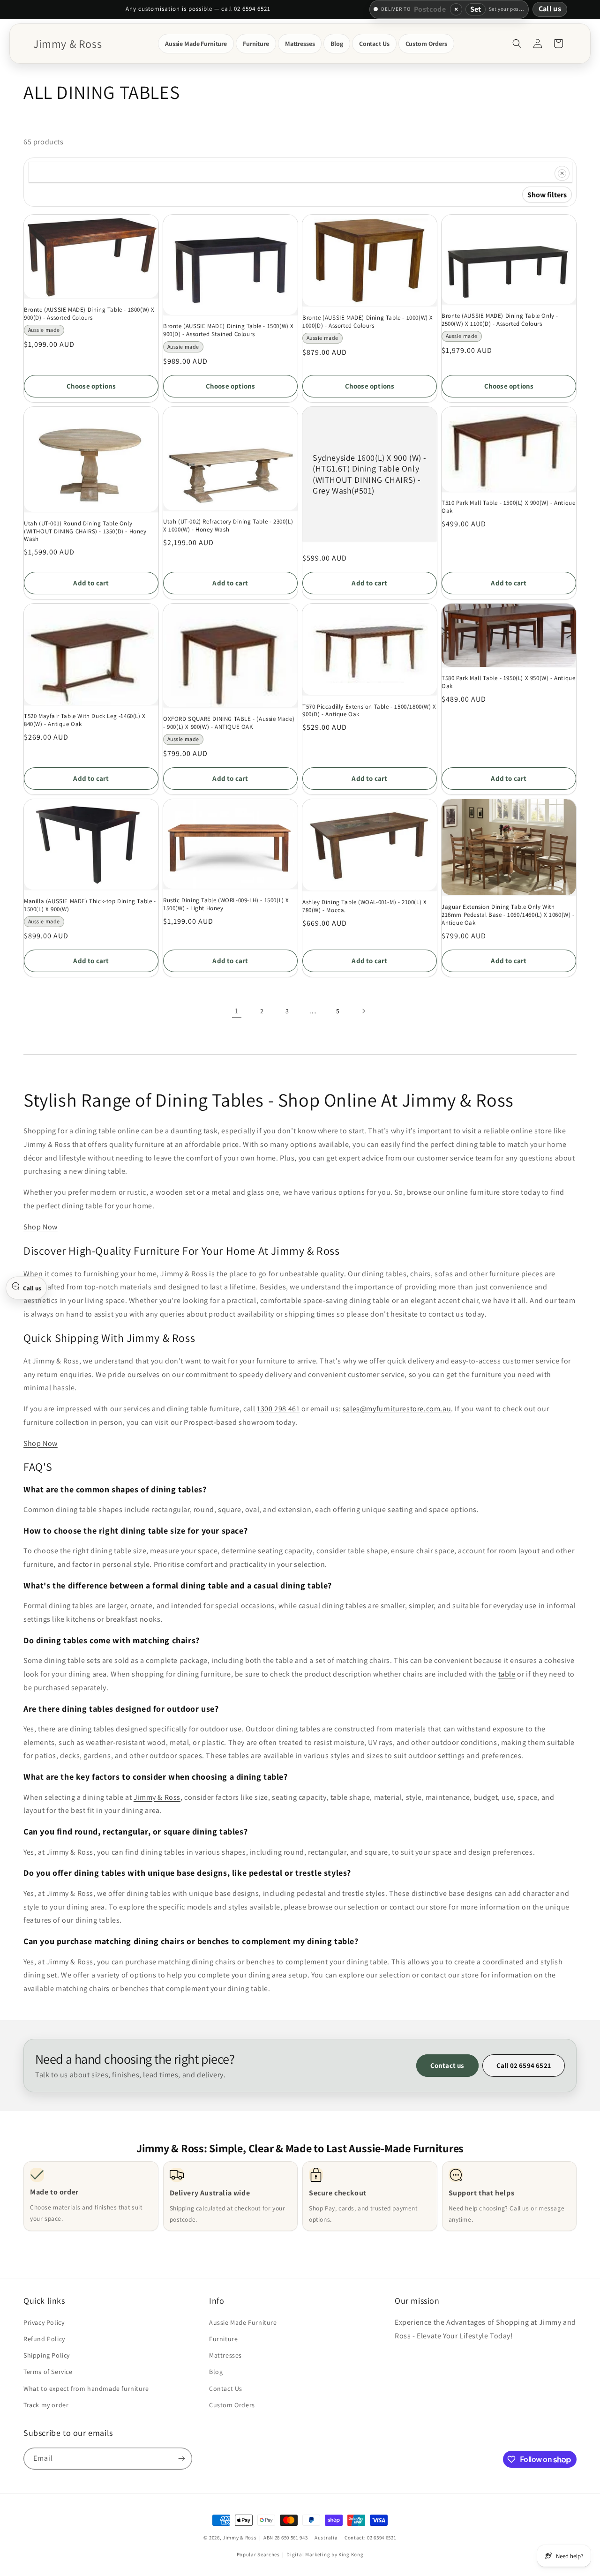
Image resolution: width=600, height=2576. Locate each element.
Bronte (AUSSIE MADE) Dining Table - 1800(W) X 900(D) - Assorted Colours (89, 314)
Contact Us (226, 2389)
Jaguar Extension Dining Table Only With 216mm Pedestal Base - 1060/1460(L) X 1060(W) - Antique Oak (508, 915)
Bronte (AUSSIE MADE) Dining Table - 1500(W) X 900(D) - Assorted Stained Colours (229, 330)
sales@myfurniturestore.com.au (397, 1409)
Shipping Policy (47, 2355)
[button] (196, 44)
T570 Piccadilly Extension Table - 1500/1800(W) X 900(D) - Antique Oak (369, 711)
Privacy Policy (44, 2322)
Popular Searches (258, 2554)
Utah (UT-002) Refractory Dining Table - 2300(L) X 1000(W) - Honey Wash (228, 526)
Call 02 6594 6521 (524, 2065)
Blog (216, 2372)
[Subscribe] (181, 2459)
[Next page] (363, 1011)
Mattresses (225, 2355)
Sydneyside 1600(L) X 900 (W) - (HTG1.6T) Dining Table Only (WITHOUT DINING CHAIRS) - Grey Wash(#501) (370, 474)
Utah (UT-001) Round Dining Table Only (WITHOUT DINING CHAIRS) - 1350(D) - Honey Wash (85, 532)
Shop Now (41, 1227)
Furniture (223, 2339)
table (507, 1674)
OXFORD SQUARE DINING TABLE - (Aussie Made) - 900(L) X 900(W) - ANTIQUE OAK (229, 723)
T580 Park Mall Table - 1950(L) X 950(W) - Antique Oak (508, 682)
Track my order (46, 2405)
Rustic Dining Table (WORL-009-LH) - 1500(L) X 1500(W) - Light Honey (226, 904)
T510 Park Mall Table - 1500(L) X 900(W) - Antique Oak (508, 507)
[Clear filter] (562, 173)
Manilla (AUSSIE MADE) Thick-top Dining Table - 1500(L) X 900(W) (90, 905)
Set (476, 9)
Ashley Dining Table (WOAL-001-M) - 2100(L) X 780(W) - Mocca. (364, 906)
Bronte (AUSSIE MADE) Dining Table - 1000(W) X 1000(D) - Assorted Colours (368, 322)
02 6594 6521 (382, 2538)
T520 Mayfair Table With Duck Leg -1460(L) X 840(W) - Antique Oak (85, 720)
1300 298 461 (278, 1409)
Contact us (447, 2065)
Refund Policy (44, 2339)
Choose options (91, 386)
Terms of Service (48, 2372)
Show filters (547, 195)
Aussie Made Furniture (243, 2322)
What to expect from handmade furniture (86, 2389)
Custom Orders (232, 2405)
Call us (550, 9)
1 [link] (237, 1011)
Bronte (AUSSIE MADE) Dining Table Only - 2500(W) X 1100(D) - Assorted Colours (500, 320)
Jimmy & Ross (157, 1797)
